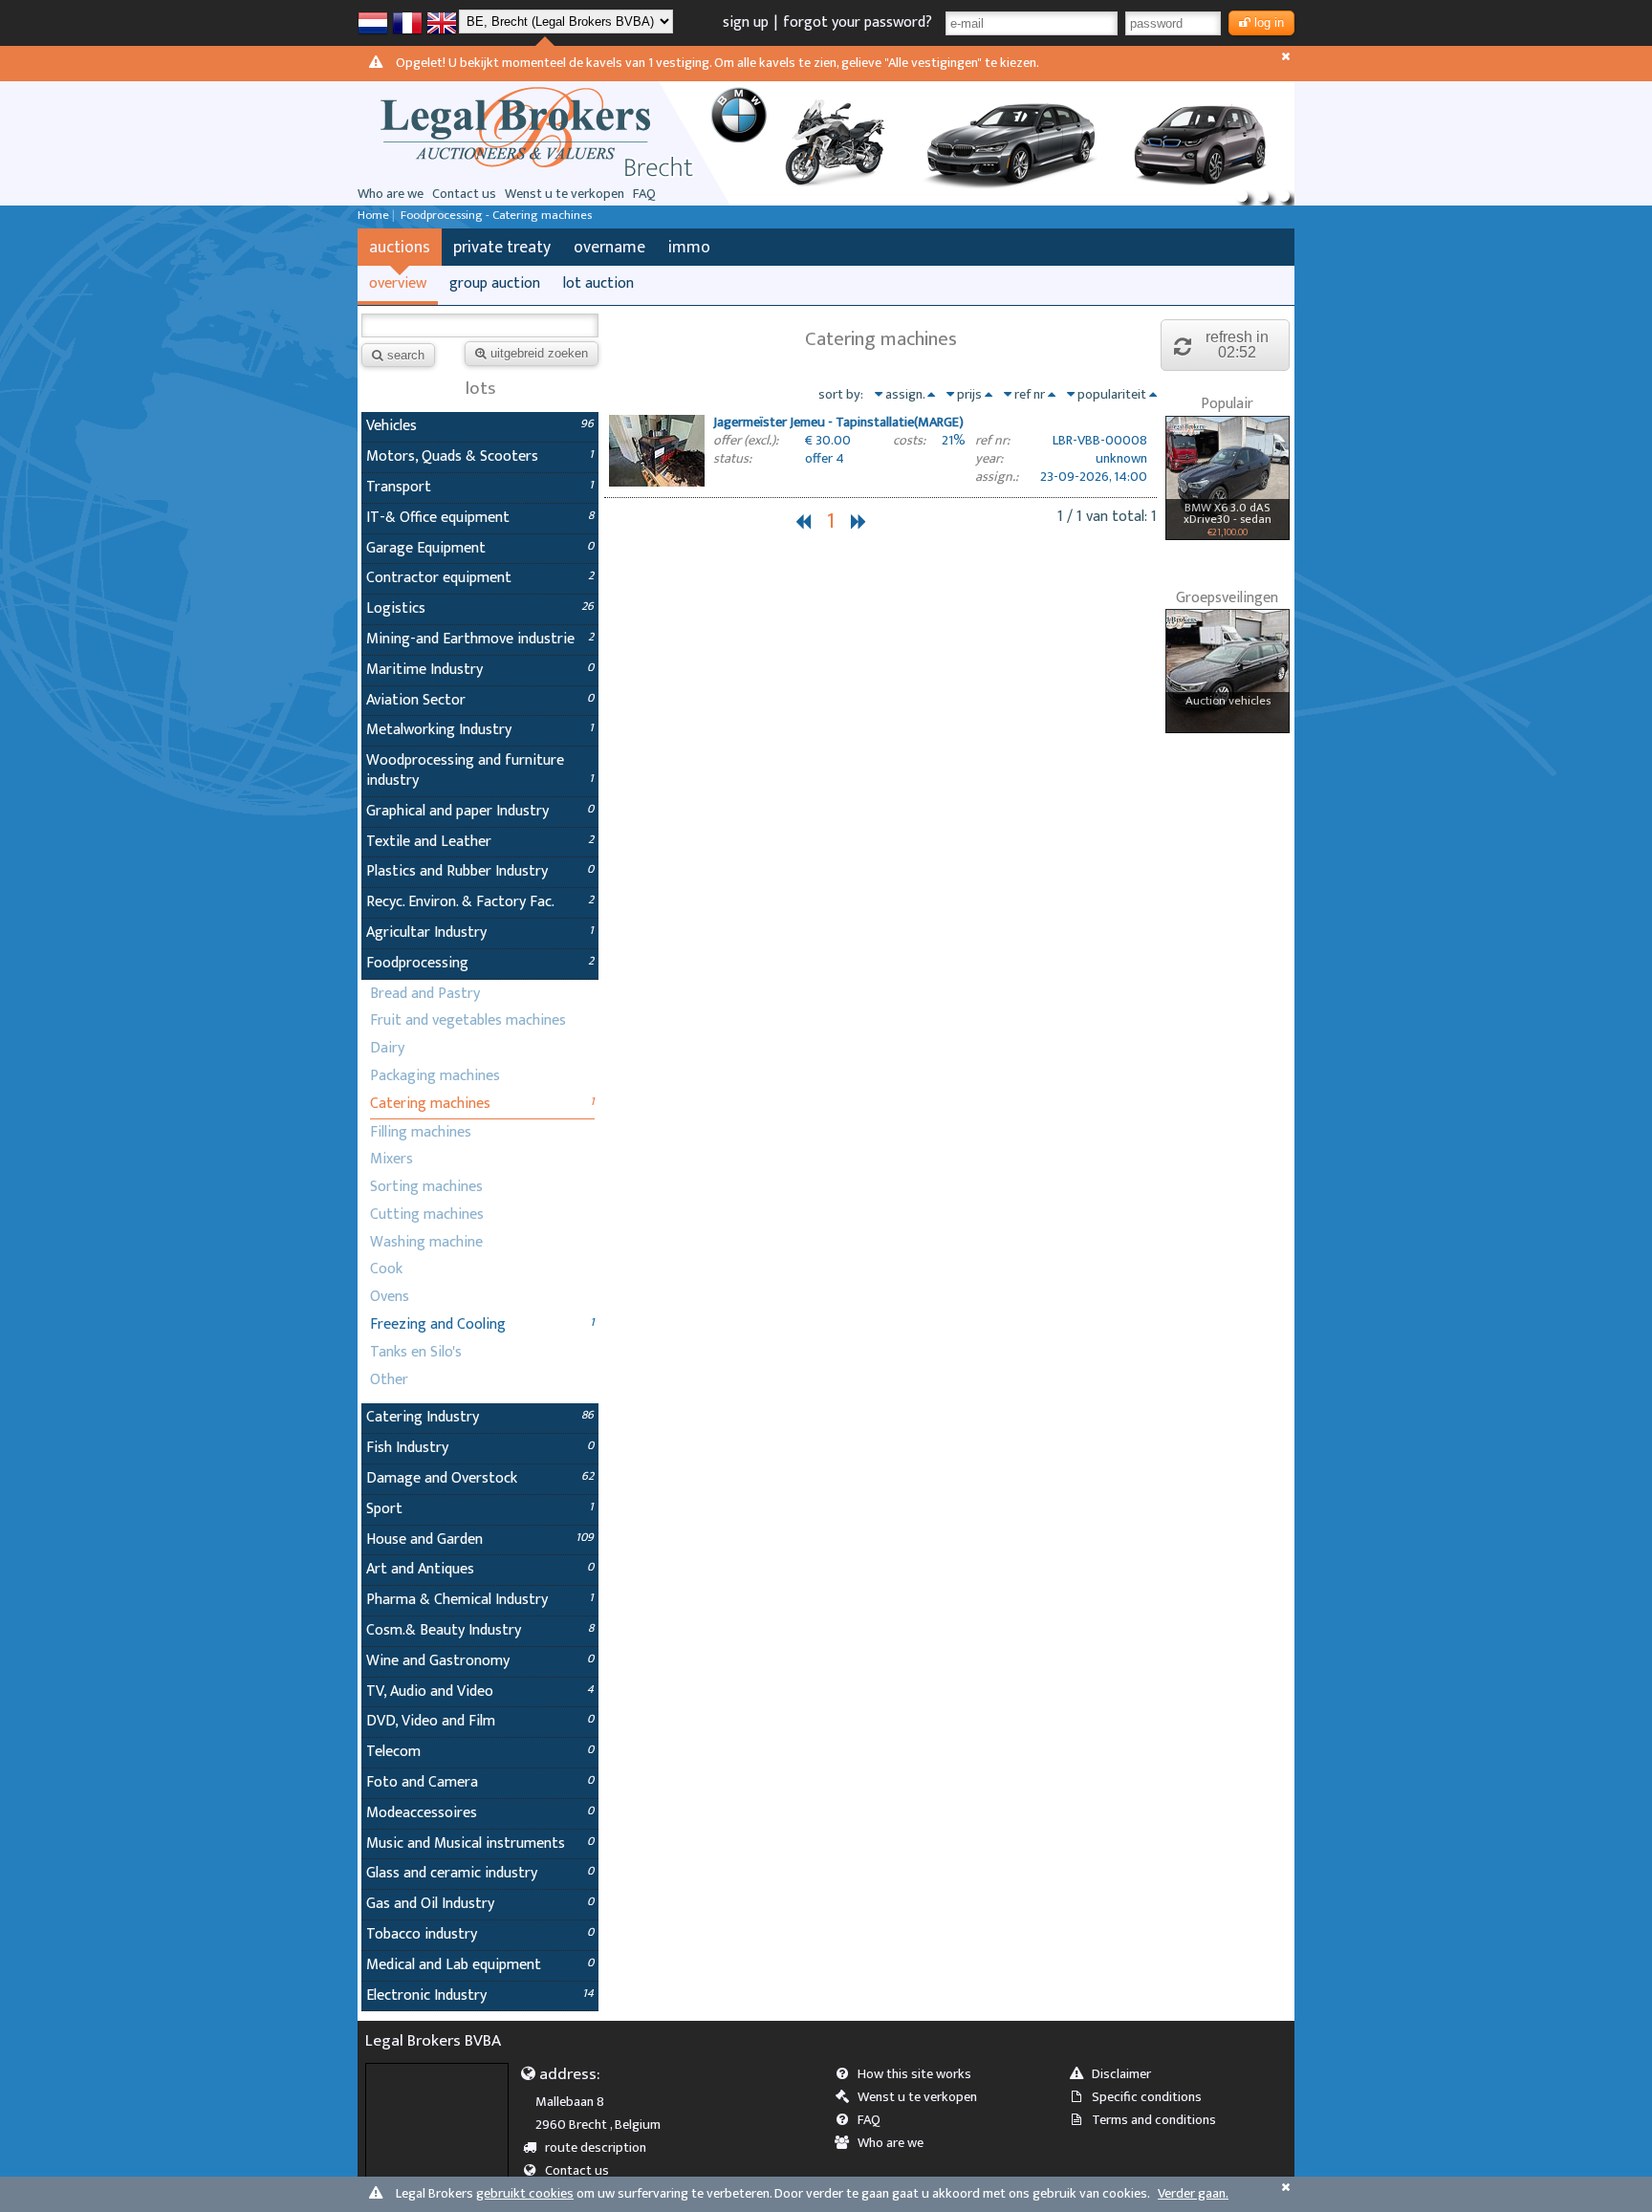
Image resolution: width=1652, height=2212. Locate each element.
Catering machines (430, 1104)
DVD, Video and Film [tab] (480, 1721)
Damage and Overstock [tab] (480, 1478)
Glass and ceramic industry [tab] (480, 1873)
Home (373, 216)
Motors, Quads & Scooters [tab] (480, 456)
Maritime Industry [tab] (480, 670)
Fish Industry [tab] (480, 1448)
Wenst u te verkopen (565, 194)
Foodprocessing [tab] (480, 963)
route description (596, 2148)
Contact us (464, 194)
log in (1269, 22)
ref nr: (992, 441)
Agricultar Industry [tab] (480, 933)
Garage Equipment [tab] (480, 548)
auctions (400, 247)
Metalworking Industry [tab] (480, 730)
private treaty (502, 247)
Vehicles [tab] (480, 426)
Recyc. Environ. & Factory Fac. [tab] (480, 902)
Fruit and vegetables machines (468, 1020)
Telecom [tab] (480, 1752)
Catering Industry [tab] (480, 1417)
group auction (495, 283)
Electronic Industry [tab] (480, 1995)
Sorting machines (426, 1187)
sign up (746, 22)
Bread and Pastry (425, 994)
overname (609, 247)
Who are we (391, 194)
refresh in (1237, 345)
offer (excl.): (746, 441)
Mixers (391, 1159)
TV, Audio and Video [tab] (480, 1692)
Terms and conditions (1154, 2120)
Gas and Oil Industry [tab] (480, 1904)
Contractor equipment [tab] (480, 578)
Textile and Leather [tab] (480, 842)
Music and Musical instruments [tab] (480, 1843)
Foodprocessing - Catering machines (496, 216)
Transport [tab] (480, 487)
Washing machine (426, 1242)
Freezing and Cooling (438, 1324)
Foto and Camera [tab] (480, 1782)
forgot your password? (858, 22)
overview (398, 283)
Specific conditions (1147, 2097)
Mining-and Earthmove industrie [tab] (480, 639)
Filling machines (421, 1132)
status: (732, 459)
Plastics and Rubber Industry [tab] (480, 871)
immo (689, 247)
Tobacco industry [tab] (480, 1934)
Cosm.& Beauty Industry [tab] (480, 1630)
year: (989, 459)
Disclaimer (1121, 2074)
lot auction (598, 283)
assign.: (997, 477)
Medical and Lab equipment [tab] (480, 1965)
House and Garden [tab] (480, 1540)
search (406, 355)
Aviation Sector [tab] (480, 700)
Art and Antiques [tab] (480, 1569)
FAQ (644, 194)
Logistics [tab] (480, 608)
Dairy (387, 1048)
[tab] (880, 453)
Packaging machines (435, 1076)
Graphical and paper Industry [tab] (480, 811)
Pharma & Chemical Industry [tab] (480, 1600)
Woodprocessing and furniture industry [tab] (480, 770)
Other (389, 1380)
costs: (909, 441)
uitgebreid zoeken (539, 353)
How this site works (914, 2074)
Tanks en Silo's (416, 1352)
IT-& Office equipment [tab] (480, 518)
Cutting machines (427, 1214)
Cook (386, 1269)
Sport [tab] (480, 1509)
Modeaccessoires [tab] (480, 1813)
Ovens (390, 1297)
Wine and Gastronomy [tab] (480, 1661)
